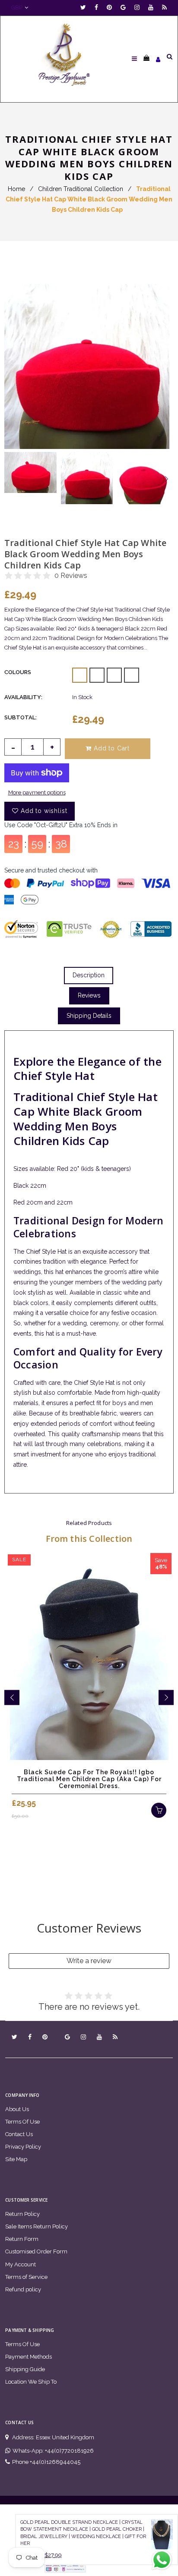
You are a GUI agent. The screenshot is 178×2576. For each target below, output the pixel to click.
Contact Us (19, 2134)
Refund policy (23, 2289)
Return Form (22, 2239)
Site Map (16, 2159)
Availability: (23, 697)
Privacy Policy (23, 2147)
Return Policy (22, 2214)
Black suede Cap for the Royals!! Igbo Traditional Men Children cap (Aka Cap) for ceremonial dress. (89, 1779)
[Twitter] (85, 8)
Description (89, 975)
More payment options (37, 792)
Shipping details (89, 1016)
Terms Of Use (22, 2122)
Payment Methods (29, 2357)
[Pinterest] (111, 8)
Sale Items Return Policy (37, 2226)
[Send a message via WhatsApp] (162, 2560)
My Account (21, 2264)
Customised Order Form (36, 2251)
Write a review (89, 1961)
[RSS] (164, 8)
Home (16, 189)
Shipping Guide (25, 2369)
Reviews (89, 995)
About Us (17, 2109)
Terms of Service (26, 2277)
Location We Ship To (31, 2382)
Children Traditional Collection (81, 189)
